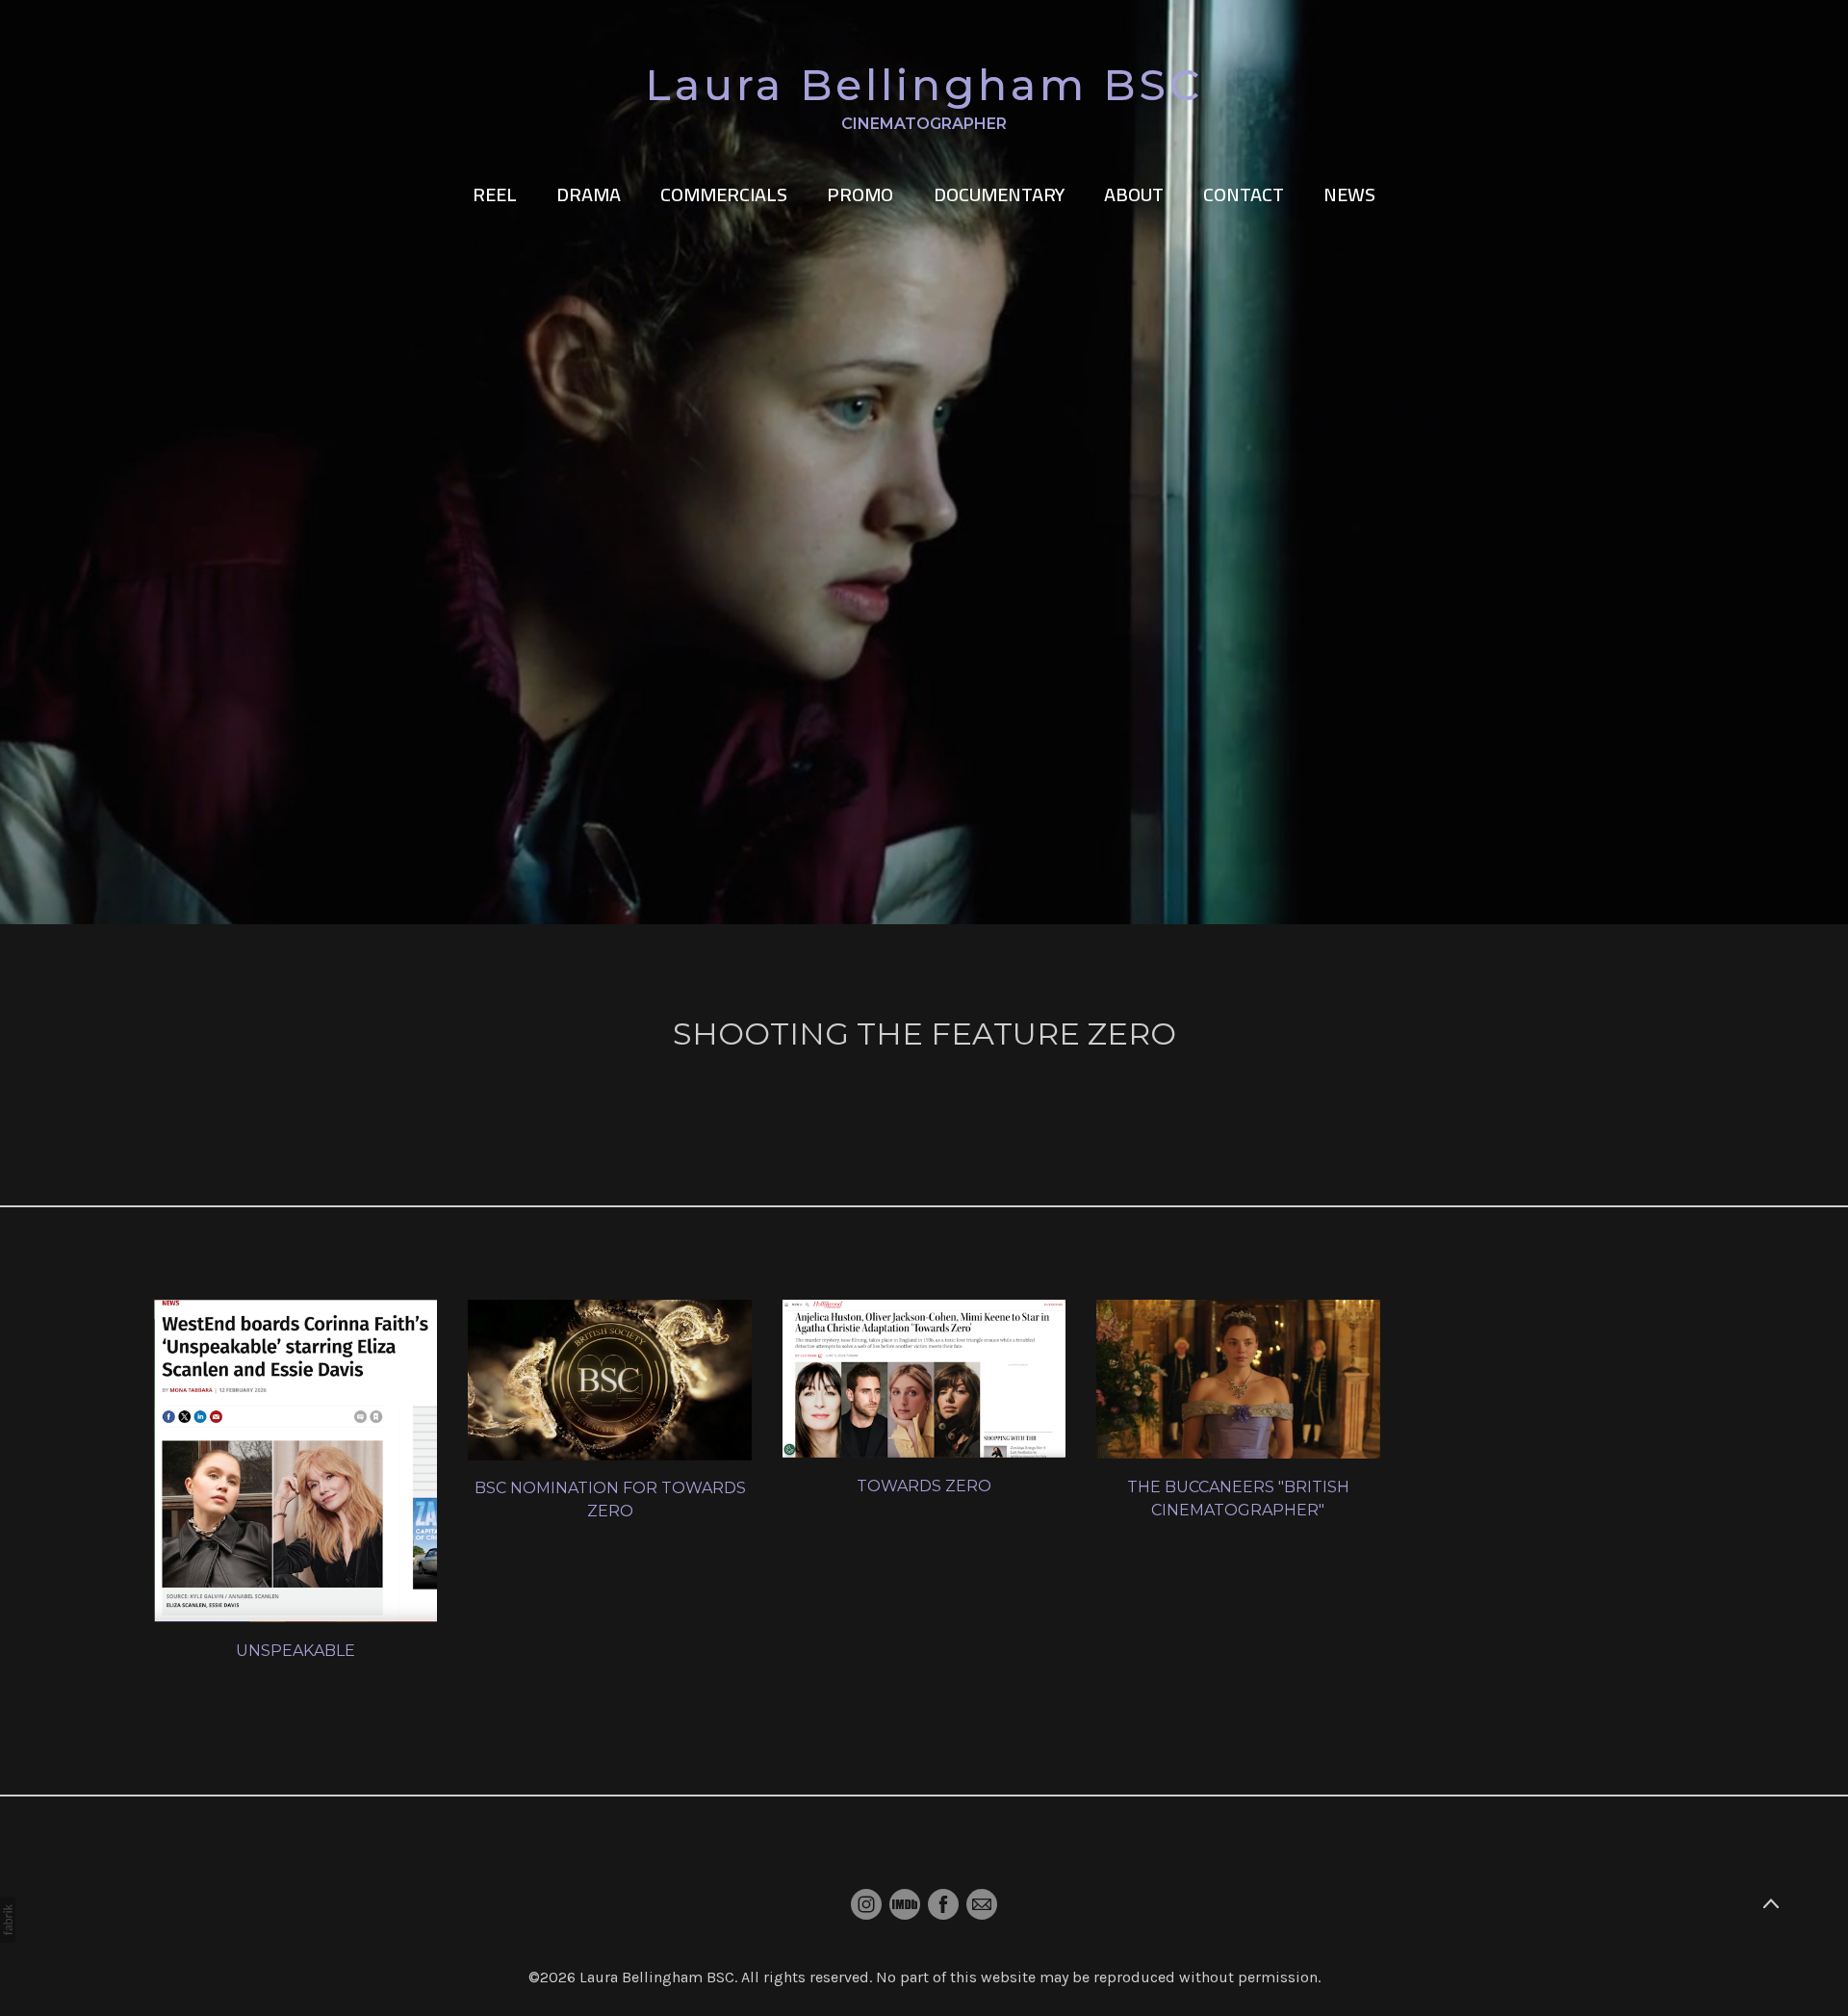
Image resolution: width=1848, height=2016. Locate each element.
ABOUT (1134, 194)
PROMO (860, 194)
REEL (495, 194)
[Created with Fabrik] (8, 1920)
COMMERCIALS (724, 194)
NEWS (1349, 194)
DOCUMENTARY (999, 194)
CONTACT (1244, 194)
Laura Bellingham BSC (657, 1977)
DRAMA (589, 194)
